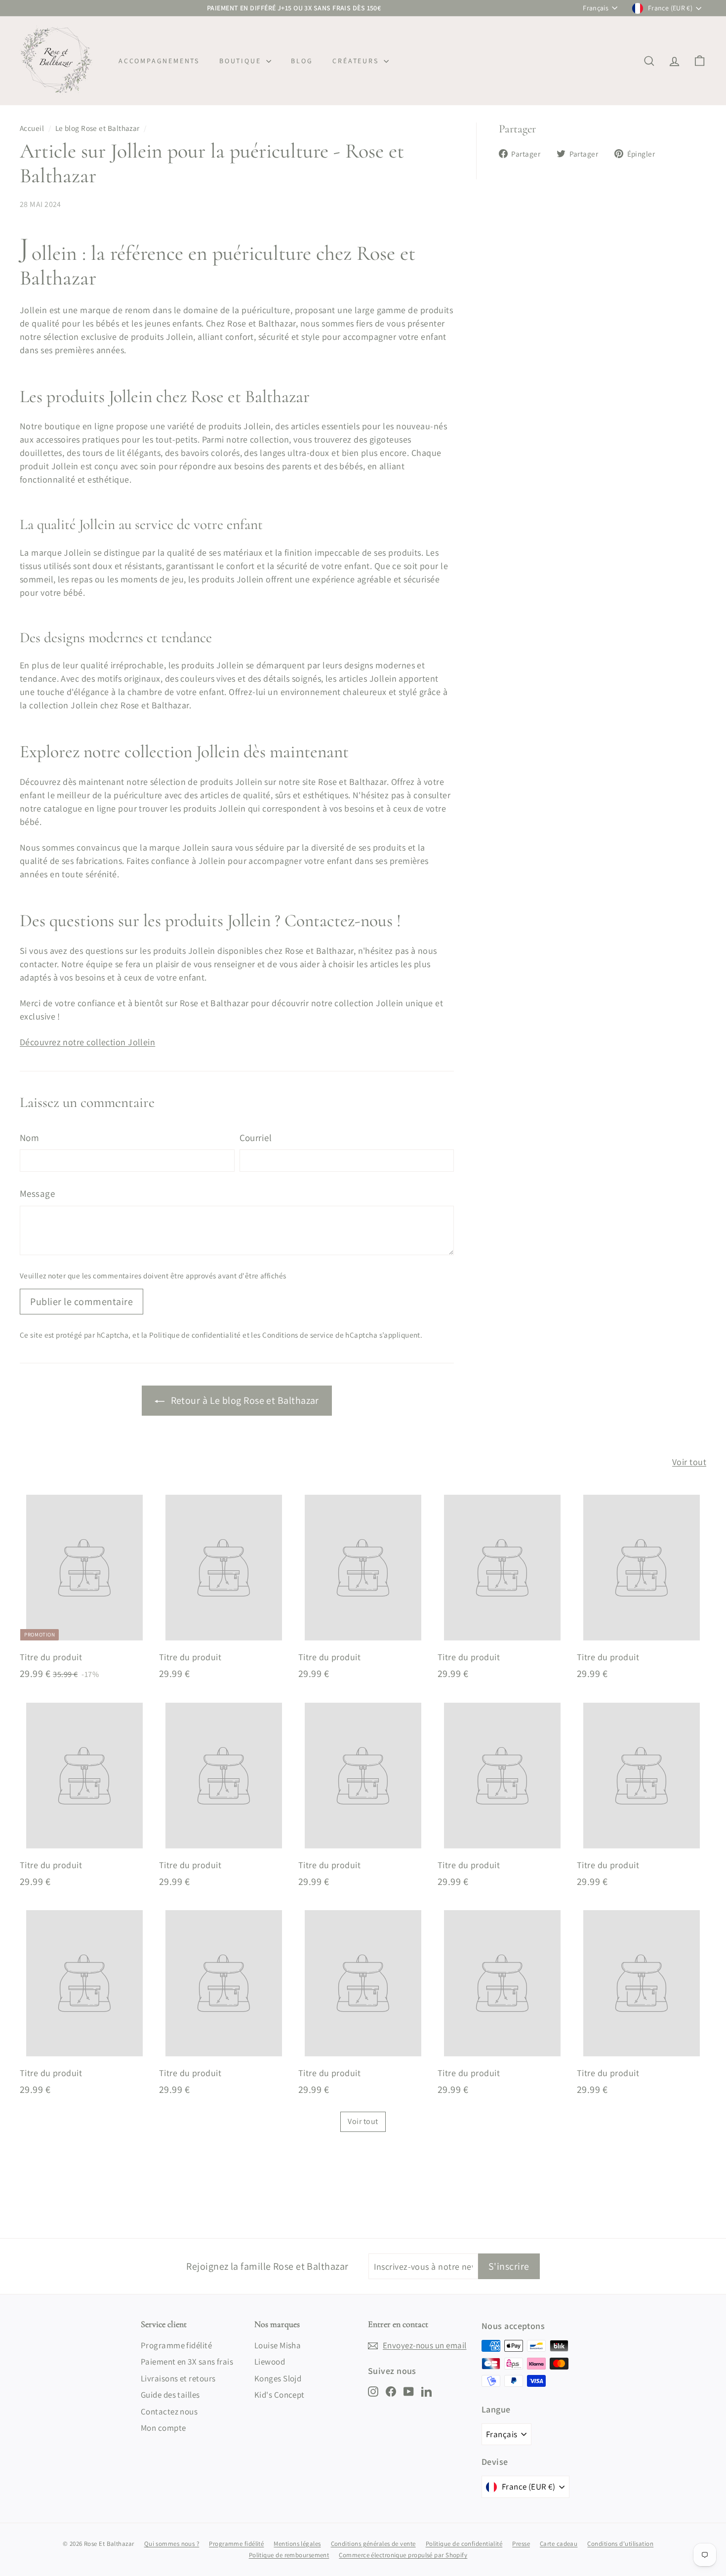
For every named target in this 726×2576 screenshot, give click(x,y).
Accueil (32, 128)
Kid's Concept (280, 2395)
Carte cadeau (559, 2544)
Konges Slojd (278, 2378)
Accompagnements (159, 61)
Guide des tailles (170, 2395)
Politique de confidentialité (195, 1335)
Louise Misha (278, 2345)
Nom (29, 1138)
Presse (521, 2544)
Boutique (242, 61)
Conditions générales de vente (373, 2544)
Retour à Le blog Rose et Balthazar (244, 1400)
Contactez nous (169, 2412)
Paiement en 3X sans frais (187, 2362)
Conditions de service (298, 1335)
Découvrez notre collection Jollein (87, 1042)
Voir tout (689, 1462)
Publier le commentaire (81, 1302)
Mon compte (163, 2428)
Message (37, 1193)
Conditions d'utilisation (620, 2544)
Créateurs (357, 61)
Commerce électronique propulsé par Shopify (403, 2555)
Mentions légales (297, 2544)
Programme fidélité (176, 2345)
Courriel (256, 1138)
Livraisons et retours (178, 2378)
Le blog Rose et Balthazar (98, 128)
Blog (302, 61)
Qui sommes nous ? (172, 2544)
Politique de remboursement (289, 2555)
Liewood (270, 2362)
